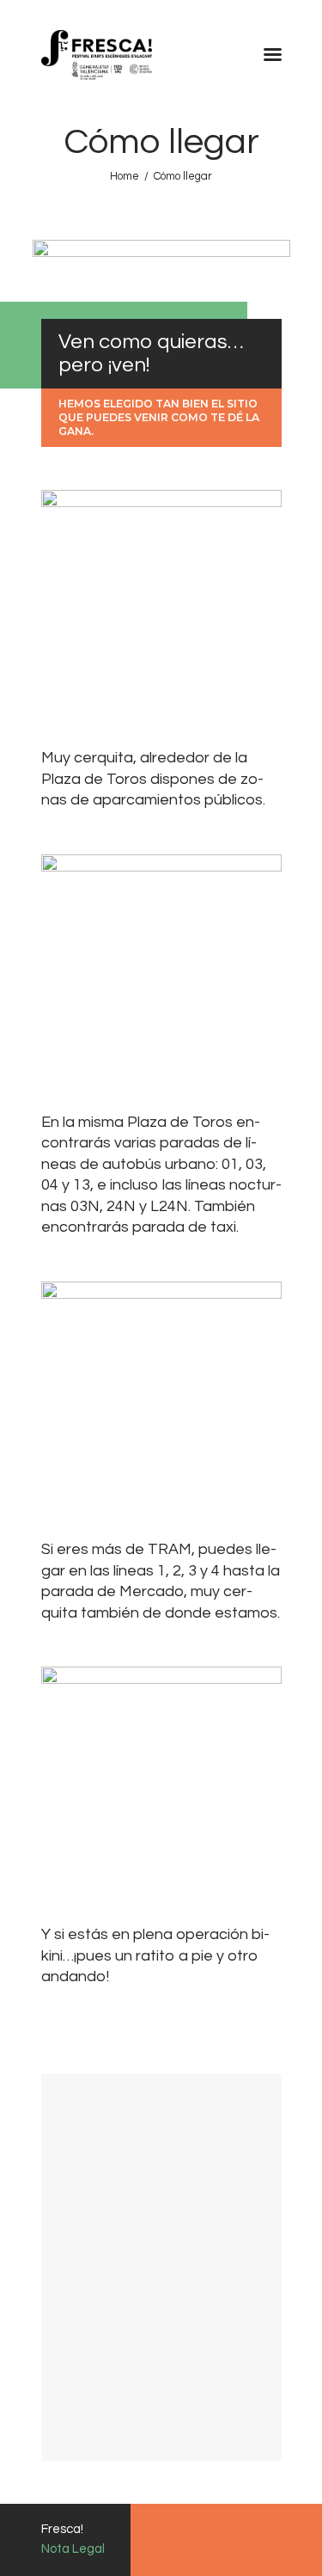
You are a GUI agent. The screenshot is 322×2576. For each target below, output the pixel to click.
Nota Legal (73, 2549)
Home (125, 176)
